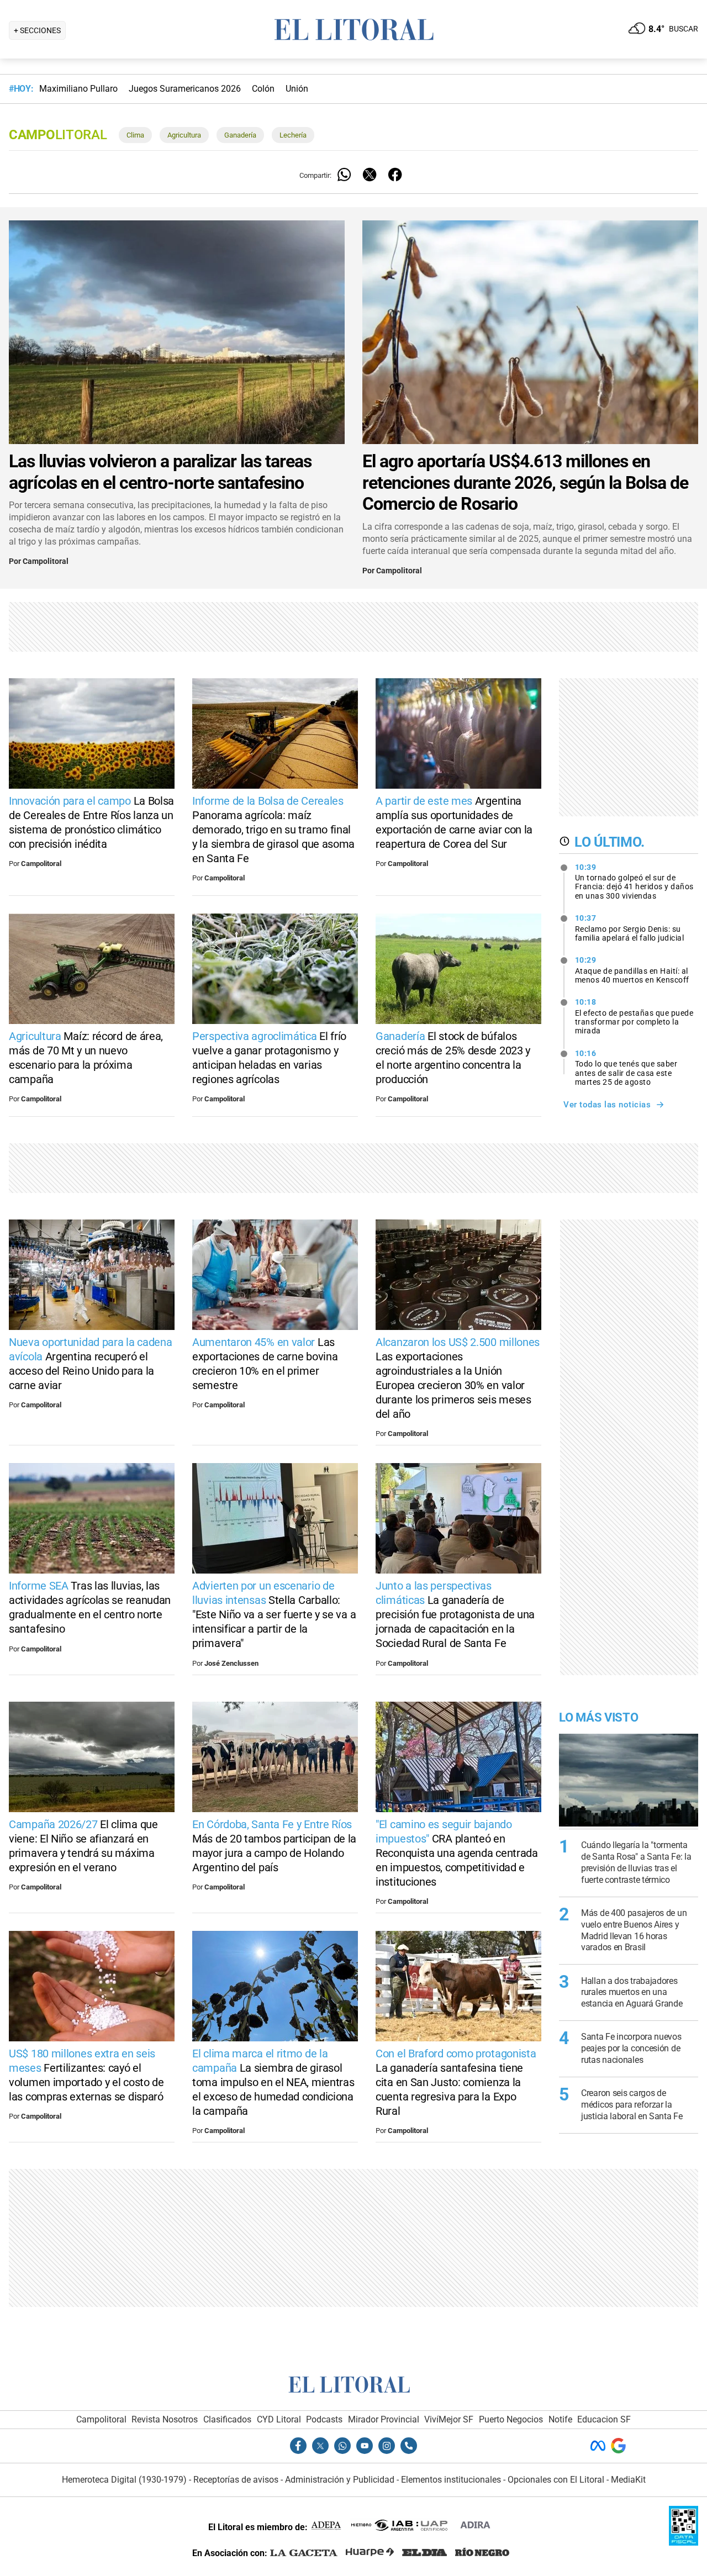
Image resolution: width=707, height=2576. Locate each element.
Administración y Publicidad (340, 2480)
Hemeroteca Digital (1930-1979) (124, 2480)
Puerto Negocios (511, 2419)
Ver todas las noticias (607, 1105)
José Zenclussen (231, 1663)
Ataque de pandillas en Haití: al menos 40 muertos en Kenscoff (632, 970)
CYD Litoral (279, 2419)
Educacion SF (604, 2419)
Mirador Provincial (384, 2419)
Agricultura (184, 135)
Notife (560, 2419)
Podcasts (324, 2419)
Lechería (293, 135)
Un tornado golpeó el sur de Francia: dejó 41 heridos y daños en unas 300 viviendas (634, 881)
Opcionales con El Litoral (556, 2480)
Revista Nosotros (165, 2419)
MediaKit (628, 2480)
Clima (135, 135)
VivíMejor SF (449, 2419)
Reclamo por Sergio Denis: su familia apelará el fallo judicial (630, 928)
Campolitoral (46, 561)
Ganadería (240, 135)
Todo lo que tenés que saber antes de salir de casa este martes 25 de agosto (626, 1068)
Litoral (58, 135)
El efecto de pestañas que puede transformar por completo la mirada (634, 1016)
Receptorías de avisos (236, 2480)
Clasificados (227, 2419)
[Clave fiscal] (684, 2543)
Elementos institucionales (451, 2480)
